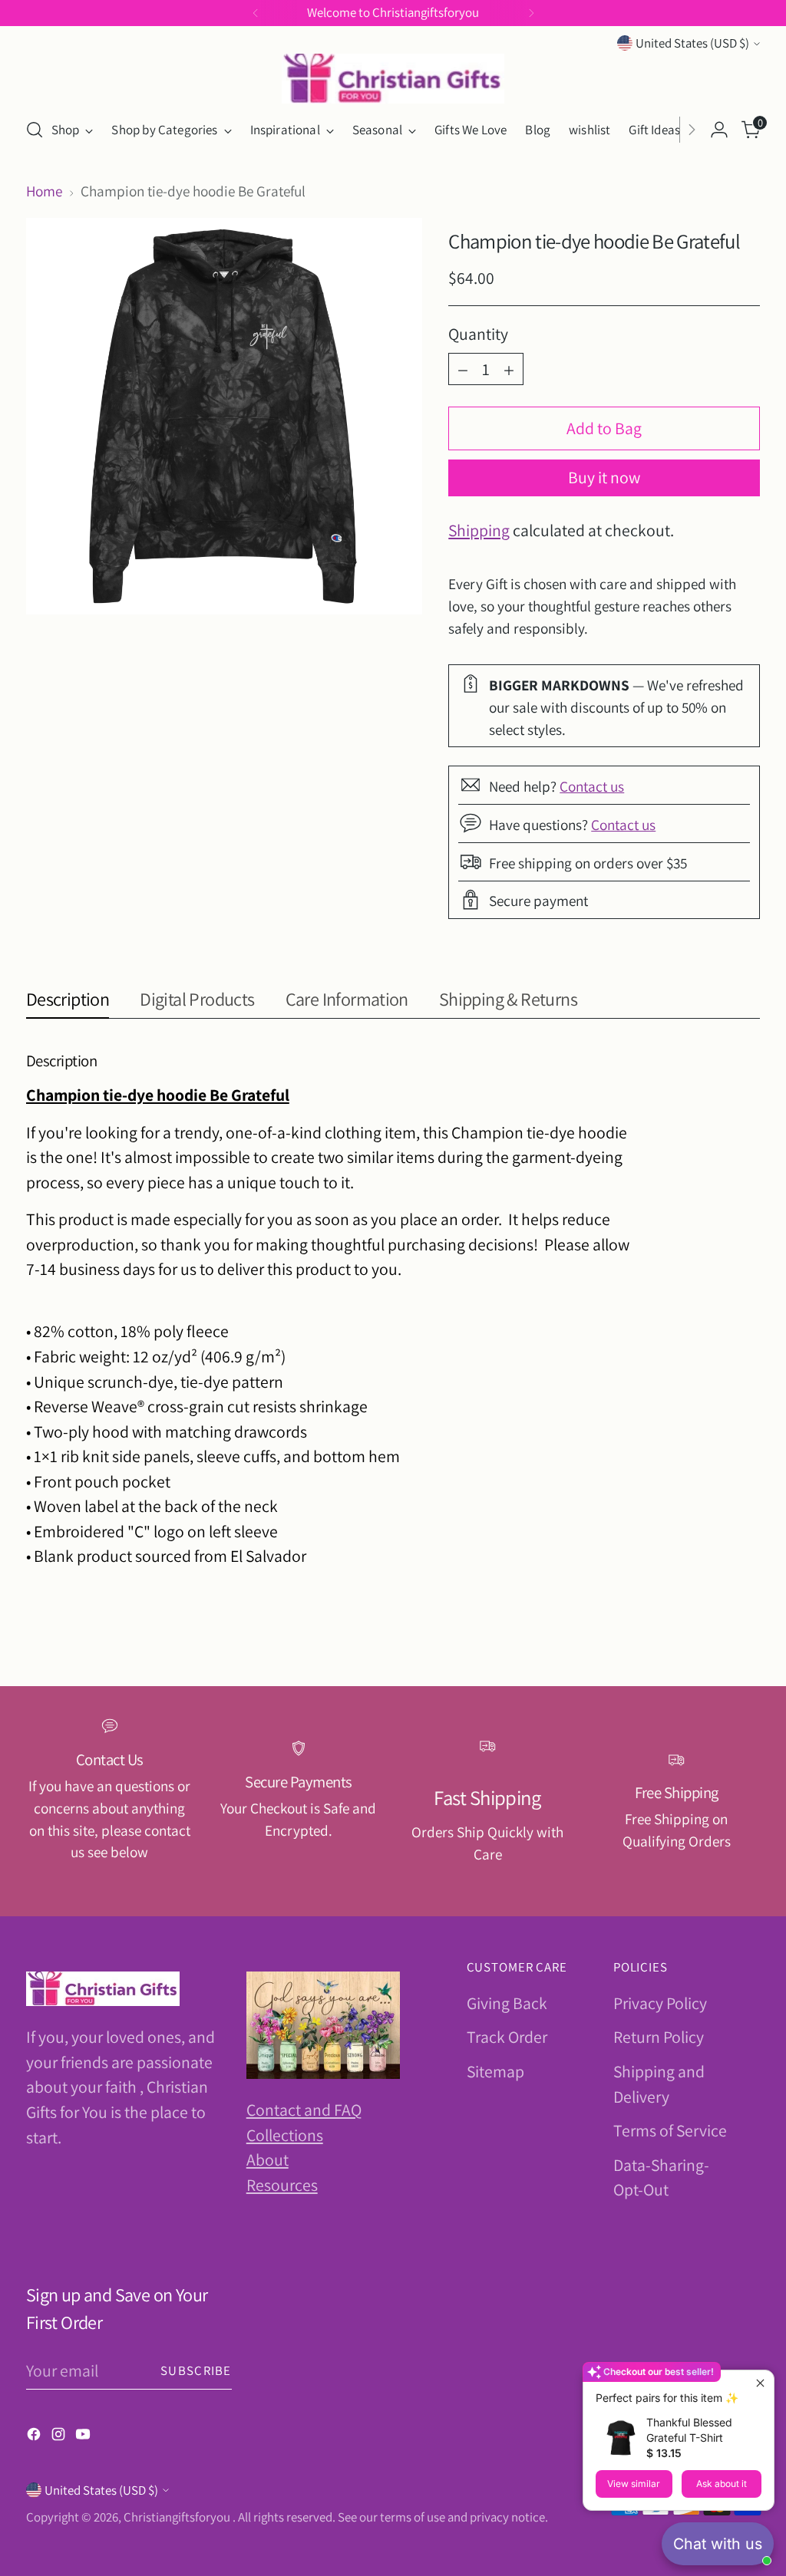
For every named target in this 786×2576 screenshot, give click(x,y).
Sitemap (495, 2071)
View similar (634, 2484)
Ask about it (722, 2484)
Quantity (478, 334)
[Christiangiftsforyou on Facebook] (35, 2436)
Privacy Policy (660, 2003)
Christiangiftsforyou (178, 2517)
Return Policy (659, 2037)
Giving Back (507, 2003)
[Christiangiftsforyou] (393, 79)
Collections (285, 2135)
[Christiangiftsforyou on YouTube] (84, 2436)
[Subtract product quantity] (463, 369)
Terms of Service (670, 2130)
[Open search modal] (35, 130)
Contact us (592, 786)
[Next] (531, 13)
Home (44, 191)
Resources (282, 2185)
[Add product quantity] (509, 369)
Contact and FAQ (304, 2110)
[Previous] (256, 13)
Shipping (479, 530)
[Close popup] (760, 2384)
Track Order (507, 2037)
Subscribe (196, 2370)
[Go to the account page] (719, 130)
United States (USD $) (692, 43)
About (268, 2159)
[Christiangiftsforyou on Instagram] (60, 2436)
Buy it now (604, 477)
